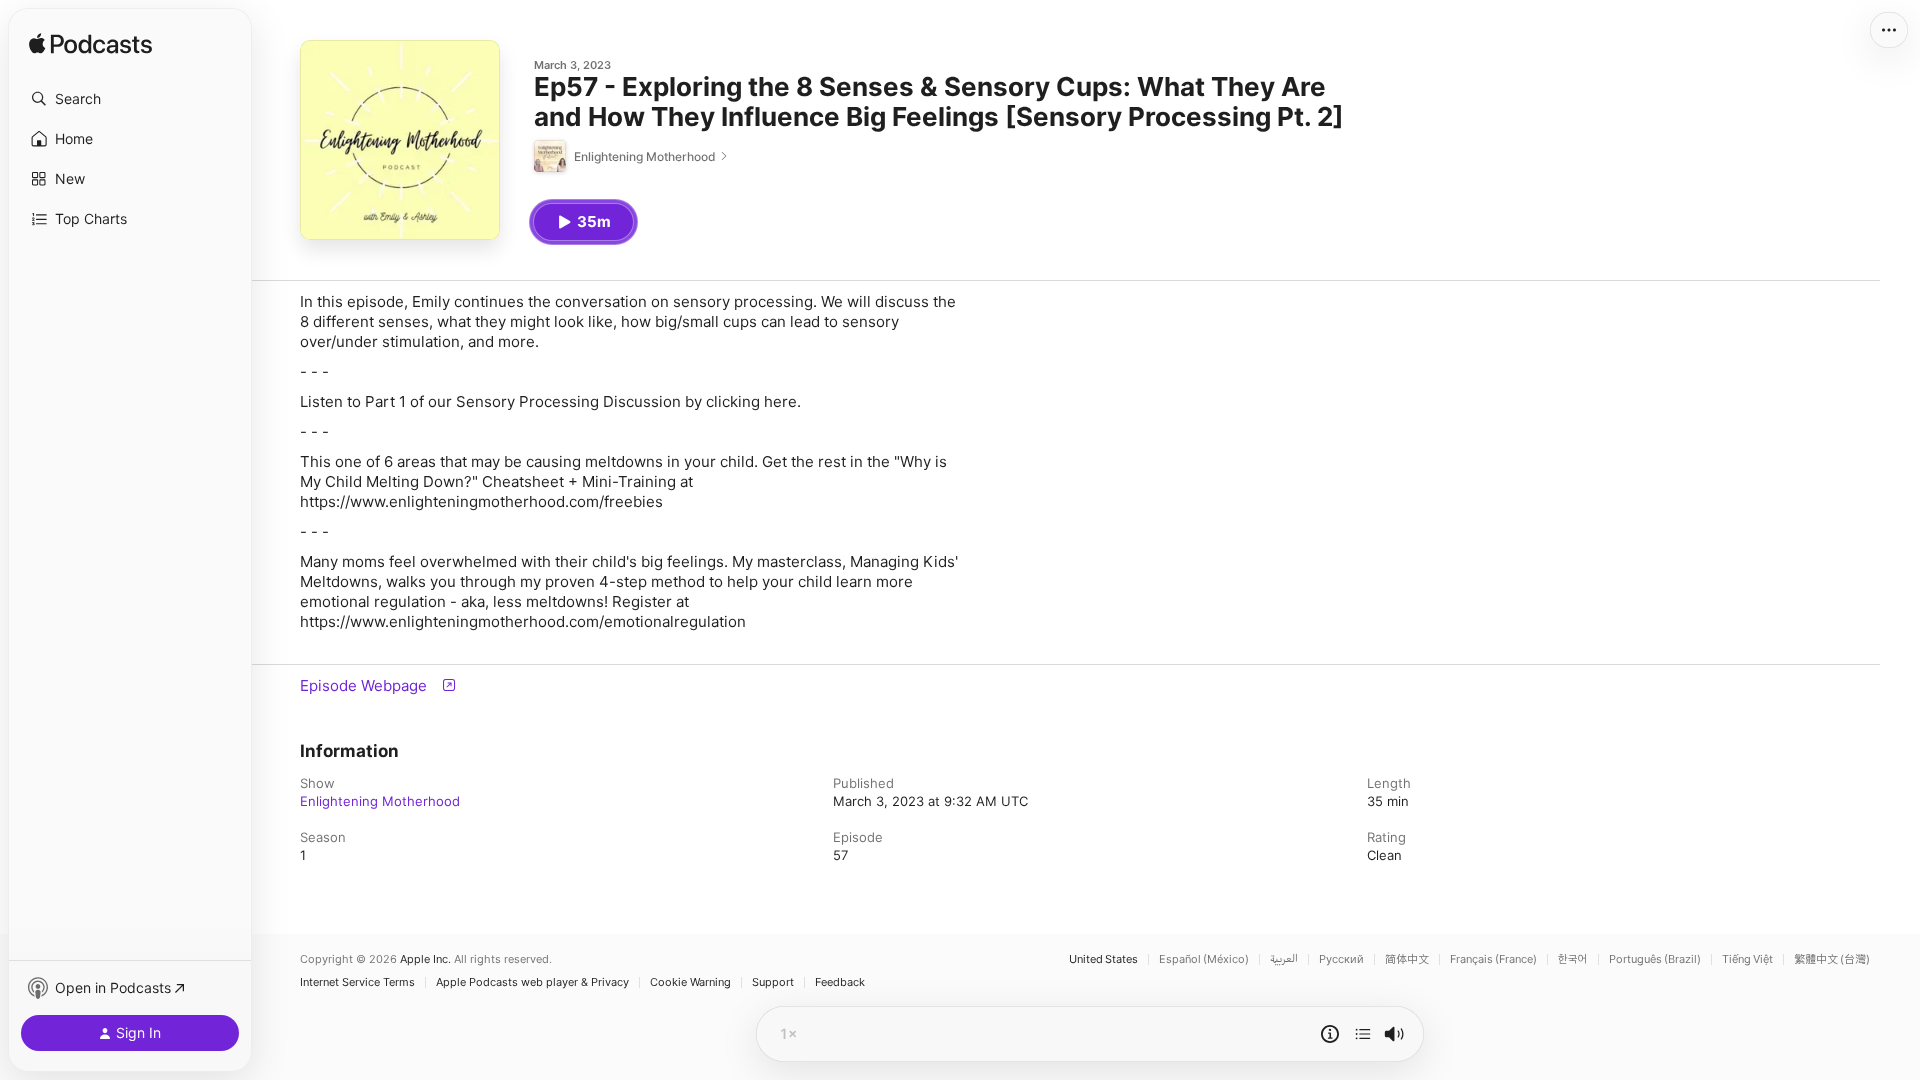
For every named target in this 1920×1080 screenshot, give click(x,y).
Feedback (840, 982)
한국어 (1573, 959)
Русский (1341, 959)
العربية (1284, 959)
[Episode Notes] (1330, 1034)
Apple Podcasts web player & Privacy (532, 982)
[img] (90, 45)
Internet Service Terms (357, 982)
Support (773, 982)
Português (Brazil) (1655, 959)
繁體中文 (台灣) (1832, 959)
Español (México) (1204, 959)
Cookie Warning (690, 982)
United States (1103, 959)
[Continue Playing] (1363, 1034)
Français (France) (1493, 959)
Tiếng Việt (1747, 959)
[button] (130, 99)
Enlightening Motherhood (380, 801)
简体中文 (1407, 959)
